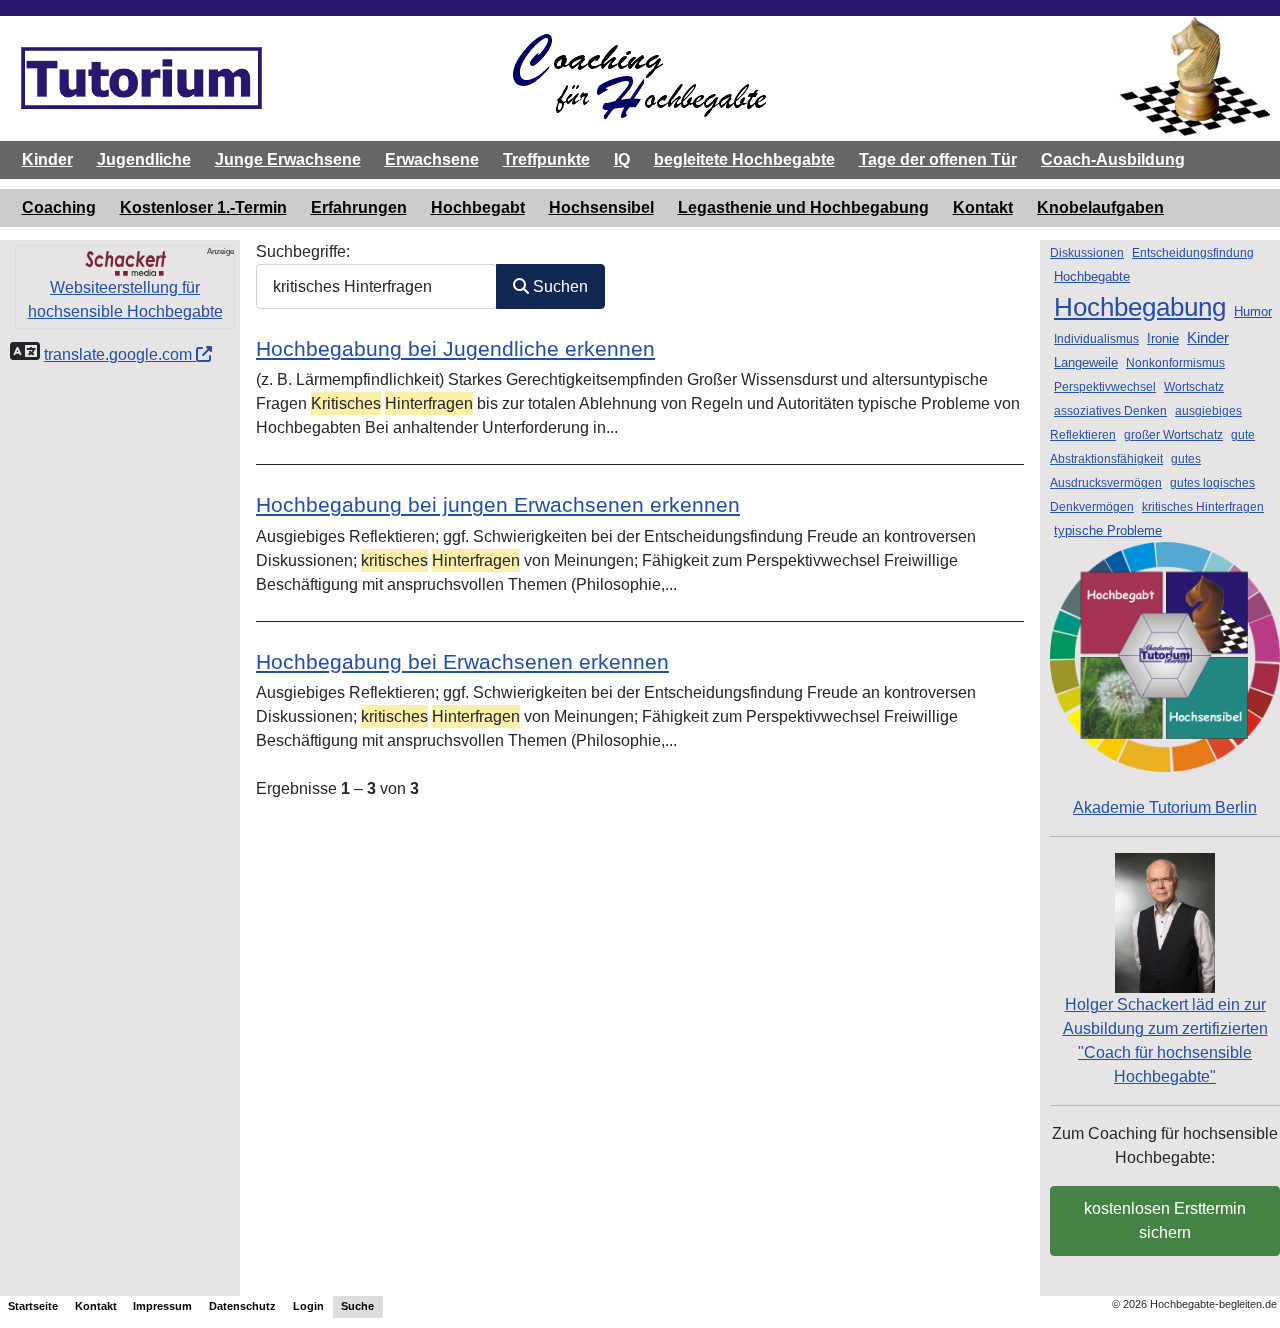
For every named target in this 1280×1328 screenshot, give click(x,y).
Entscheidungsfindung (1193, 253)
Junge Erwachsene (288, 159)
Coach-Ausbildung (1113, 159)
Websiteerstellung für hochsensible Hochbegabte (125, 299)
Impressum (162, 1306)
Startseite (33, 1306)
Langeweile (1086, 362)
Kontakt (983, 207)
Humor (1253, 311)
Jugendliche (144, 159)
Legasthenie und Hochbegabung (803, 207)
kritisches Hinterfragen (1203, 507)
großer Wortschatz (1173, 435)
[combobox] (376, 286)
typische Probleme (1108, 530)
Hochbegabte (1092, 276)
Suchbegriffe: (303, 251)
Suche (357, 1306)
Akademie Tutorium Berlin (1165, 807)
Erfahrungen (359, 207)
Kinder (47, 159)
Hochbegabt (478, 207)
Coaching (59, 207)
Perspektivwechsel (1105, 387)
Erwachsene (432, 159)
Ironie (1163, 338)
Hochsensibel (601, 207)
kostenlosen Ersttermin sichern (1165, 1220)
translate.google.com (120, 354)
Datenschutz (242, 1306)
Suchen (558, 286)
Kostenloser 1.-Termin (203, 207)
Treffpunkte (546, 159)
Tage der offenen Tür (938, 159)
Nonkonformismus (1175, 363)
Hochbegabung (1140, 307)
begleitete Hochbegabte (744, 159)
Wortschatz (1194, 387)
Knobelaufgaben (1100, 207)
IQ (622, 159)
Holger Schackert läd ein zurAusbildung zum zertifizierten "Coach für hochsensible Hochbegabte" (1165, 1040)
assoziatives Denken (1110, 411)
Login (308, 1306)
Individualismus (1096, 339)
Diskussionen (1087, 253)
